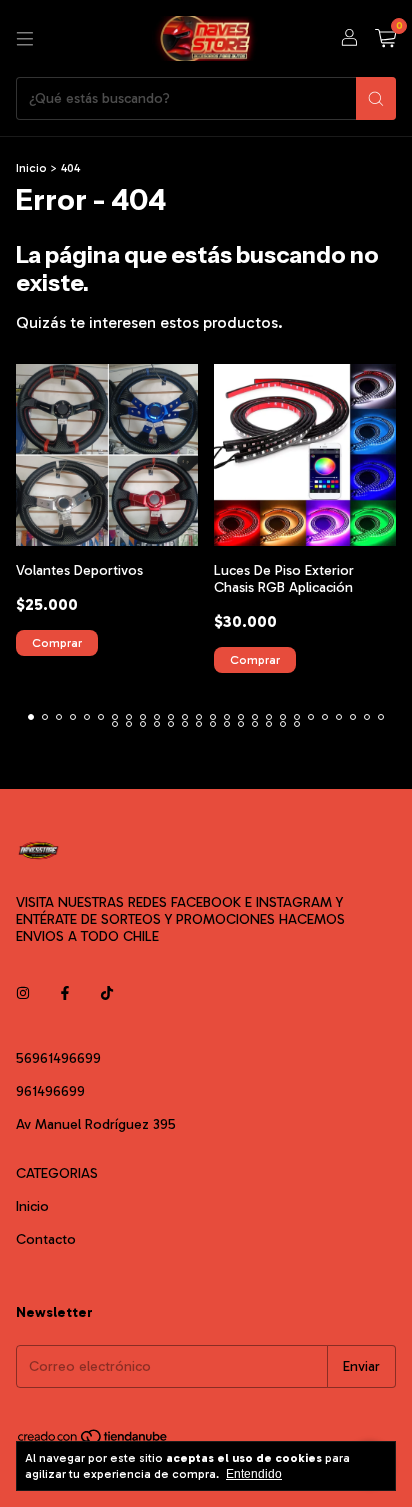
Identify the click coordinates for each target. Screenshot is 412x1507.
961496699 (50, 1091)
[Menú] (25, 39)
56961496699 (58, 1058)
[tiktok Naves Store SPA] (107, 993)
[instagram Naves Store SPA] (23, 993)
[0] (385, 39)
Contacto (46, 1239)
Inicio (31, 168)
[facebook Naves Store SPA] (65, 993)
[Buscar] (376, 98)
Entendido (254, 1474)
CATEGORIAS (57, 1173)
